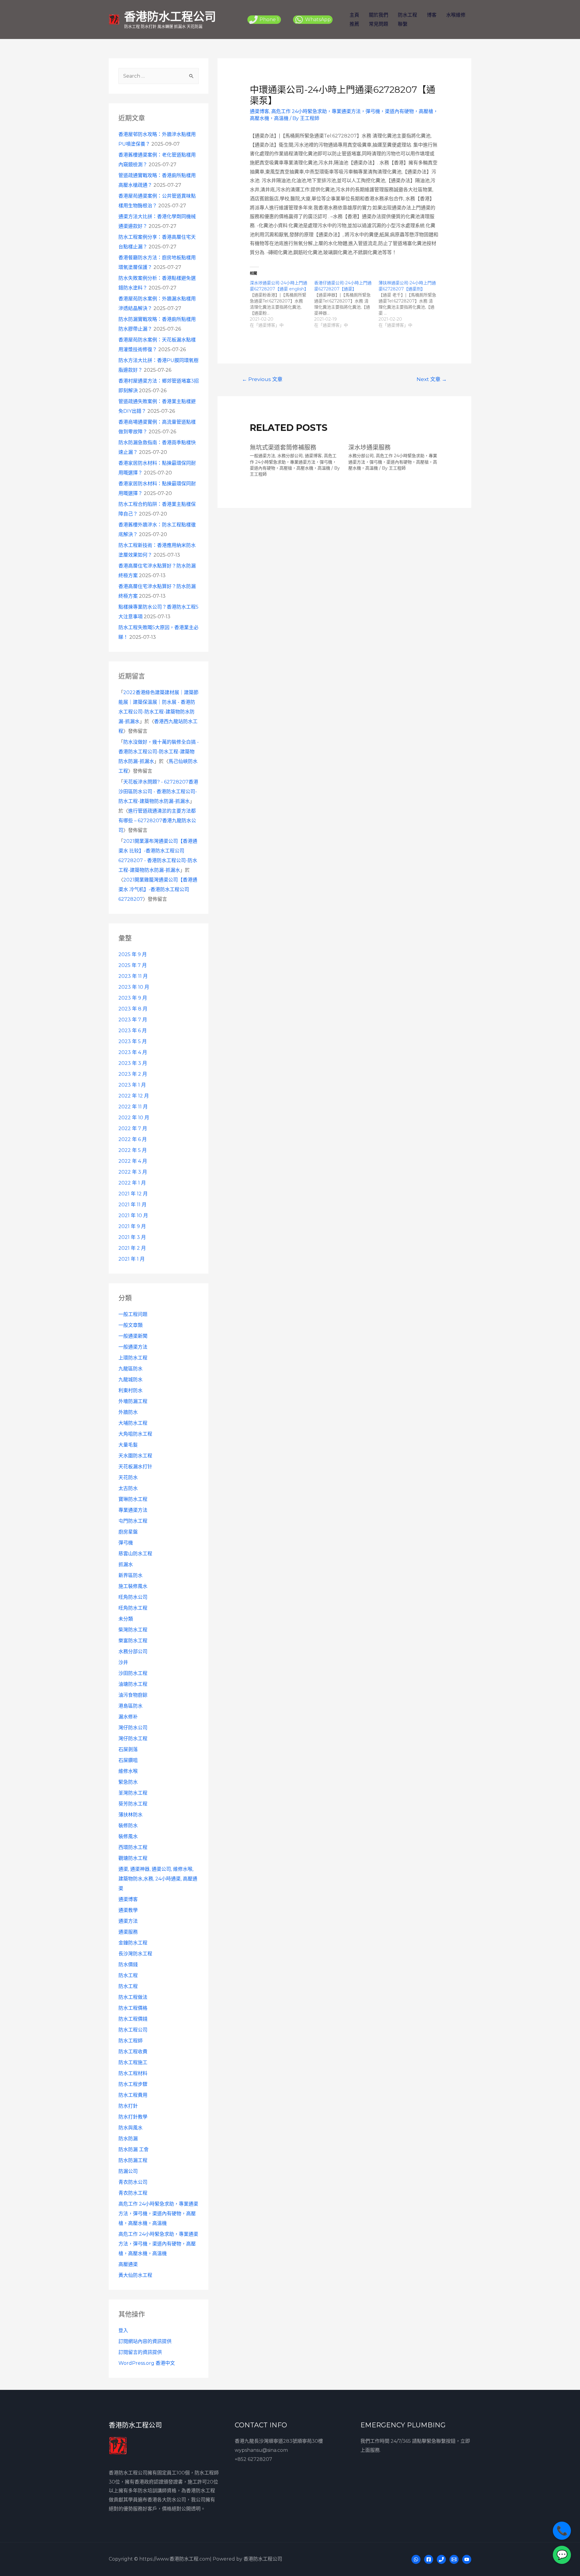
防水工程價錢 (133, 2019)
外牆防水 (128, 1412)
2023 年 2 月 (133, 1074)
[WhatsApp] (416, 2559)
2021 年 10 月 (133, 1215)
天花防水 (128, 1477)
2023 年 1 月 (132, 1085)
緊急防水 (128, 1782)
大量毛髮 (128, 1445)
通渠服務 (128, 1932)
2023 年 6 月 (133, 1031)
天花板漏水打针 (135, 1467)
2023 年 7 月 (133, 1020)
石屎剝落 (128, 1749)
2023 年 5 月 (133, 1041)
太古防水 (128, 1488)
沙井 (123, 1662)
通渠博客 (128, 1899)
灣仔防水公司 (133, 1728)
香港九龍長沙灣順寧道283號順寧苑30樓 (279, 2441)
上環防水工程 (133, 1358)
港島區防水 (130, 1706)
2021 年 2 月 (132, 1248)
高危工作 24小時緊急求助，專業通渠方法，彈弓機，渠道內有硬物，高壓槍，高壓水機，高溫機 (158, 2214)
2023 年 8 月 (133, 1009)
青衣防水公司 (133, 2182)
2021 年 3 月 (132, 1237)
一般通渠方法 (133, 1347)
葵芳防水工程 (133, 1804)
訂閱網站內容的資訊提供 (145, 2341)
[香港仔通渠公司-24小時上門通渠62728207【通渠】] (346, 304)
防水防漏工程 (133, 2160)
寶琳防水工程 (133, 1499)
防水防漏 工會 (134, 2149)
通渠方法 (128, 1921)
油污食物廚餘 (133, 1695)
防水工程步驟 (133, 2084)
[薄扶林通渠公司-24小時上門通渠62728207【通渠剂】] (411, 304)
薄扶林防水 (130, 1815)
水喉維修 (456, 15)
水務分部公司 (133, 1652)
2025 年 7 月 (133, 965)
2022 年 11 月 (133, 1107)
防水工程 (408, 15)
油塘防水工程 (133, 1684)
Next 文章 (432, 379)
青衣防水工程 (133, 2193)
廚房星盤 (128, 1532)
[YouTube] (467, 2559)
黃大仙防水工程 (135, 2275)
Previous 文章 (262, 379)
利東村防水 (130, 1390)
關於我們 (379, 15)
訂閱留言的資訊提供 (140, 2352)
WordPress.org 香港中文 (147, 2363)
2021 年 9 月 (132, 1226)
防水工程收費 (133, 2052)
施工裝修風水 (133, 1586)
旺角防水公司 (133, 1597)
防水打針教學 (133, 2117)
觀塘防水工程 (133, 1858)
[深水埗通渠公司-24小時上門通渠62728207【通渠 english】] (282, 304)
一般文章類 (130, 1325)
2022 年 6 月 (133, 1139)
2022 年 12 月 (134, 1096)
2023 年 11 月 (133, 976)
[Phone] (441, 2559)
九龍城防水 (130, 1380)
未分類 (126, 1619)
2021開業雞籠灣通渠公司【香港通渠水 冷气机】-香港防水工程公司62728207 (158, 889)
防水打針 (128, 2106)
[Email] (454, 2559)
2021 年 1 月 (132, 1259)
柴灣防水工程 (133, 1630)
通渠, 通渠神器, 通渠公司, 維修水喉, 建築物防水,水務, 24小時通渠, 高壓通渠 (158, 1879)
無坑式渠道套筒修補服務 (283, 448)
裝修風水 (128, 1836)
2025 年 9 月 (133, 954)
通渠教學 (128, 1910)
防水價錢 (128, 1965)
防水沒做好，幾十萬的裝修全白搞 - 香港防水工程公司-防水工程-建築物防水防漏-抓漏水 (159, 752)
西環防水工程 (133, 1847)
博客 (432, 15)
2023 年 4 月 (133, 1052)
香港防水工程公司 (170, 16)
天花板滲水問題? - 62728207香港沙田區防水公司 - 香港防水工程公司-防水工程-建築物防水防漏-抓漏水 (158, 792)
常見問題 (379, 24)
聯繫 (403, 24)
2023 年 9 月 (133, 998)
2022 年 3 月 (133, 1172)
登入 (123, 2330)
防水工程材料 (133, 2073)
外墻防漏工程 (133, 1401)
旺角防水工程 (133, 1608)
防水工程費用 (133, 2095)
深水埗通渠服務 (369, 448)
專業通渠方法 (133, 1510)
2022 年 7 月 (133, 1128)
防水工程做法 (133, 1997)
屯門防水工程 (133, 1521)
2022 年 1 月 (132, 1183)
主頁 (354, 15)
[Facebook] (429, 2559)
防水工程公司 (133, 2030)
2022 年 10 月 (134, 1118)
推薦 (354, 24)
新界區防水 (130, 1575)
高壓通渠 (128, 2264)
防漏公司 (128, 2171)
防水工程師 (130, 2041)
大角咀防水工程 (135, 1434)
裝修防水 (128, 1826)
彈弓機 (126, 1543)
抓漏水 (126, 1564)
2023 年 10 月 (134, 987)
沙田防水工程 (133, 1673)
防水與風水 (130, 2128)
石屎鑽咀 (128, 1760)
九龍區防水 (130, 1369)
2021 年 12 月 (133, 1194)
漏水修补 (128, 1717)
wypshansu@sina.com (261, 2450)
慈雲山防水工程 (135, 1554)
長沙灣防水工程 (135, 1954)
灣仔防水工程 (133, 1739)
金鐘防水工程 (133, 1943)
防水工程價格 (133, 2008)
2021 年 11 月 (132, 1205)
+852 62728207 (253, 2459)
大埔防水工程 (133, 1423)
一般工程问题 (133, 1314)
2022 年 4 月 (133, 1161)
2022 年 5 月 (133, 1150)
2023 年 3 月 (133, 1063)
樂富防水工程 (133, 1641)
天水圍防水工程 (135, 1456)
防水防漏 (128, 2139)
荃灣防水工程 (133, 1793)
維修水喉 (128, 1771)
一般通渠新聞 (133, 1336)
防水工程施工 (133, 2062)
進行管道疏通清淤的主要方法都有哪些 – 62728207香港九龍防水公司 (157, 821)
